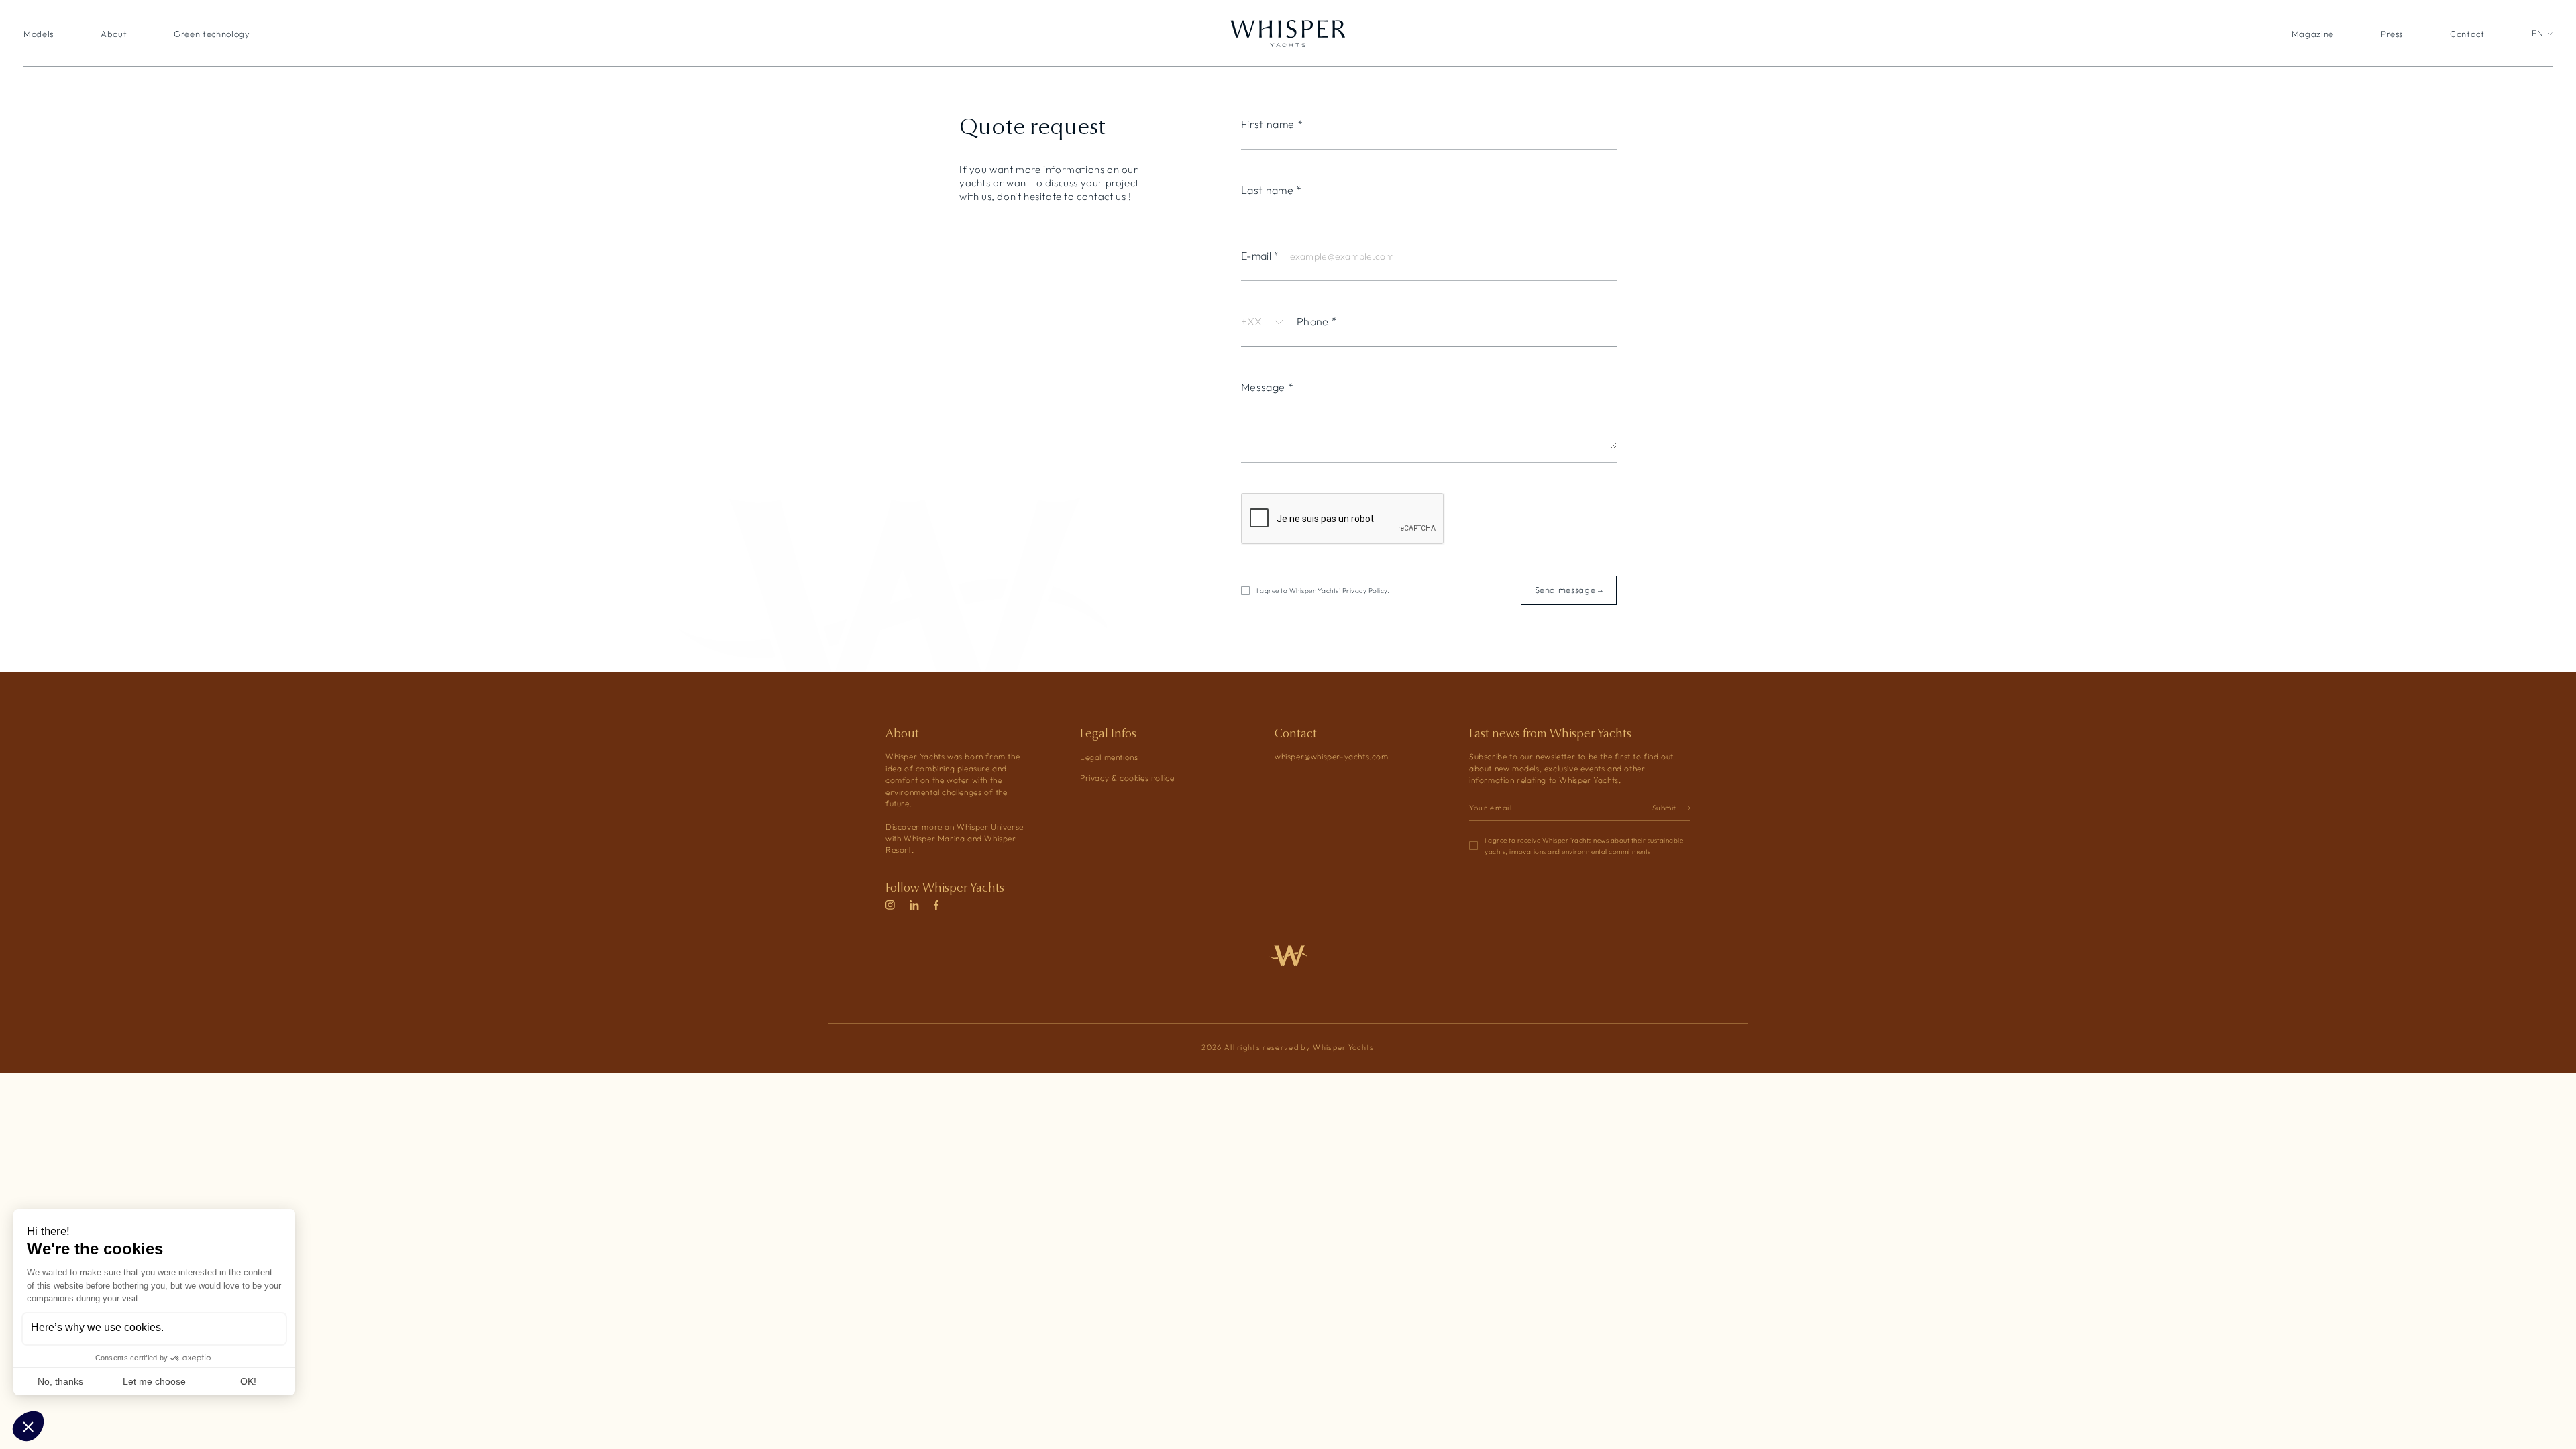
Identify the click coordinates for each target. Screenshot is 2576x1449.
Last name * (1272, 191)
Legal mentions (1109, 757)
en (2538, 34)
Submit (1664, 808)
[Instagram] (890, 906)
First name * (1272, 125)
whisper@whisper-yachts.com (1332, 757)
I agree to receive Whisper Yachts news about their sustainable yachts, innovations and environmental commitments (1584, 846)
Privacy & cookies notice (1127, 778)
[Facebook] (936, 906)
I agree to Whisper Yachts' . (1323, 591)
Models (39, 34)
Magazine (2313, 34)
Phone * (1317, 322)
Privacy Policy (1365, 591)
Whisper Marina (934, 839)
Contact (2467, 34)
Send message (1566, 590)
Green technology (212, 34)
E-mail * (1260, 256)
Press (2392, 34)
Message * (1267, 388)
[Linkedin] (914, 906)
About (114, 34)
